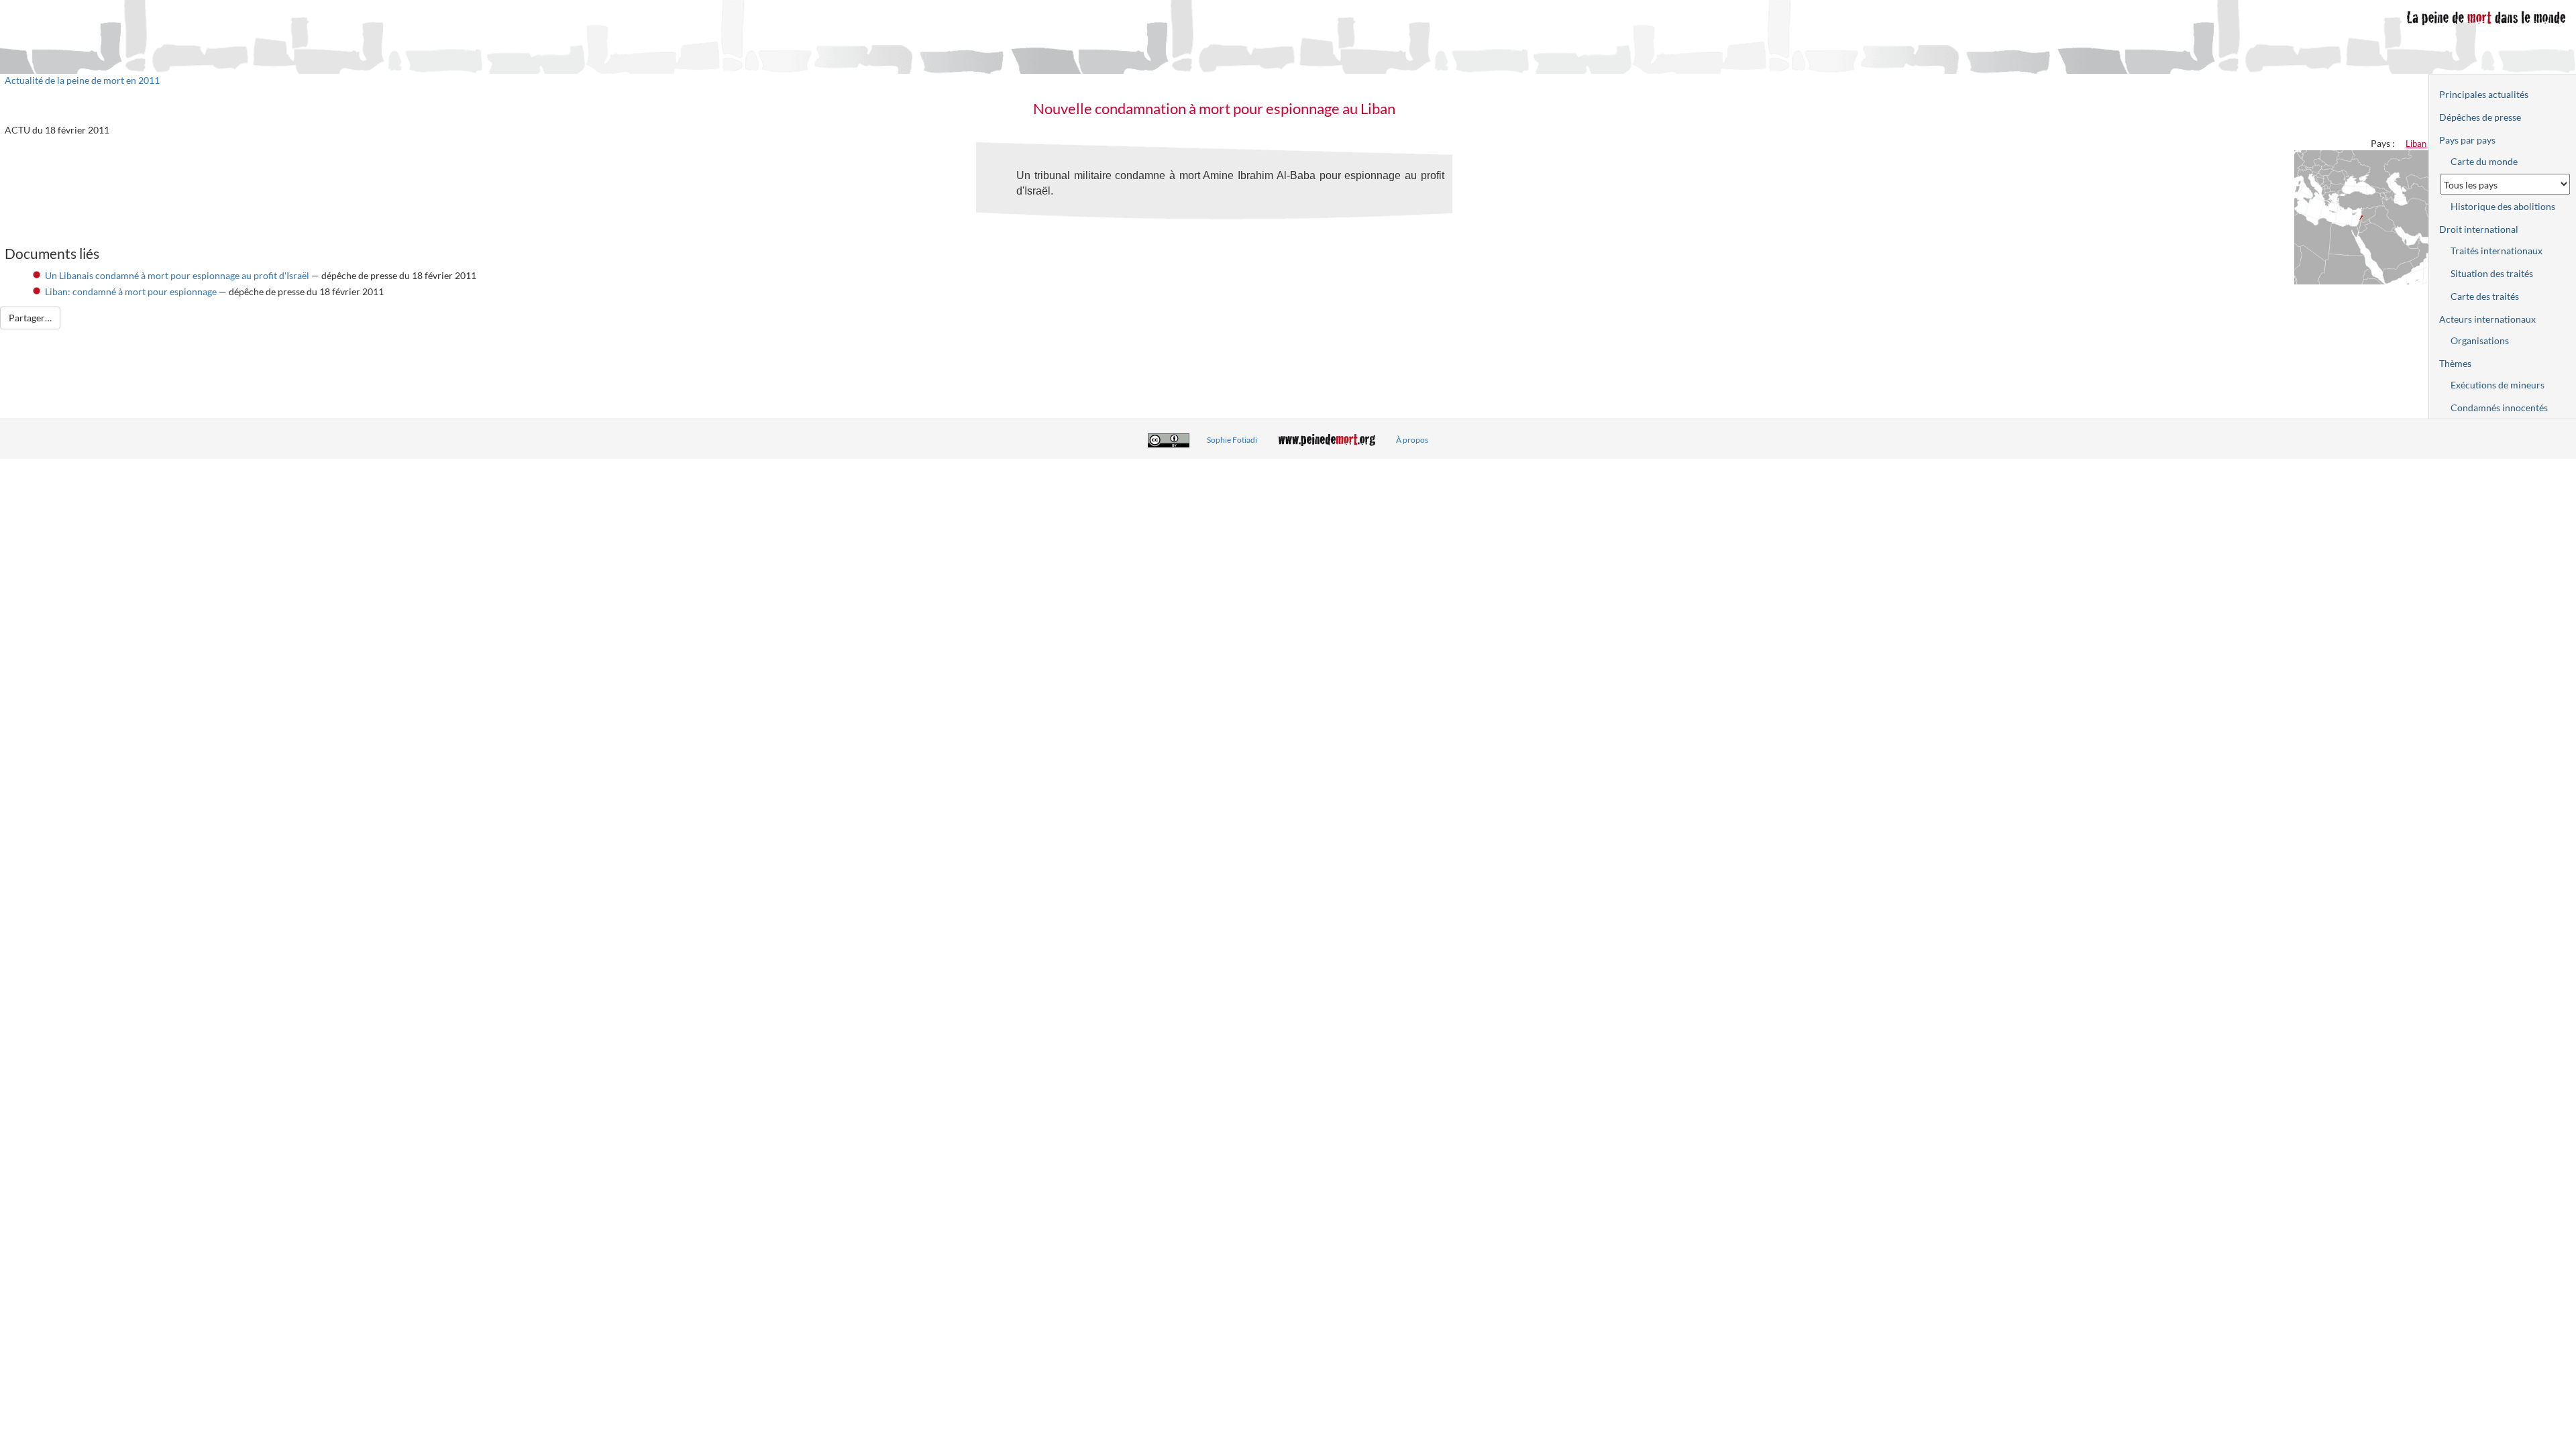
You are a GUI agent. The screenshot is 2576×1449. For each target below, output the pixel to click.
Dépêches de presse (2480, 117)
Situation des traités (2492, 273)
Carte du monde (2484, 161)
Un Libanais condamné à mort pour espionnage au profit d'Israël (177, 275)
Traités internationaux (2497, 251)
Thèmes (2455, 363)
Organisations (2480, 340)
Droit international (2479, 229)
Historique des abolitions (2503, 206)
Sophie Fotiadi (1232, 440)
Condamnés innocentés (2499, 408)
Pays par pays (2467, 140)
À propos (1412, 440)
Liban (2416, 144)
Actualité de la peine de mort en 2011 (82, 80)
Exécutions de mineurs (2498, 385)
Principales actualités (2484, 94)
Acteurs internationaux (2487, 319)
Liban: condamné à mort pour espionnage (131, 291)
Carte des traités (2485, 296)
